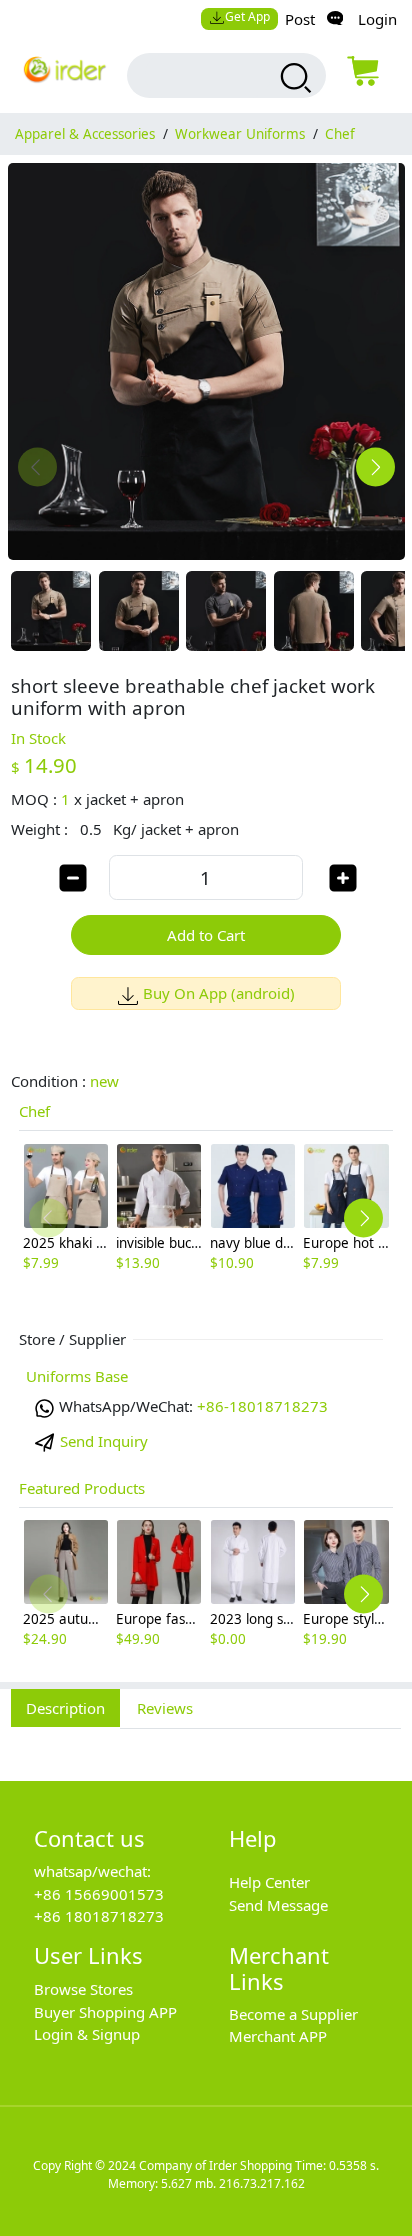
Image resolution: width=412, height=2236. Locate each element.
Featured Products (82, 1488)
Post (300, 19)
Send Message (278, 1905)
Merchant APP (278, 2036)
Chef (340, 134)
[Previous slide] (37, 467)
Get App (247, 16)
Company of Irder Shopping (215, 2165)
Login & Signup (87, 2034)
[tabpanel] (206, 1744)
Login (377, 19)
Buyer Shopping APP (105, 2012)
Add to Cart (206, 935)
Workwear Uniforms (240, 134)
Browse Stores (83, 1989)
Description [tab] (65, 1708)
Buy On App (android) (219, 993)
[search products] (293, 78)
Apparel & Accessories (85, 134)
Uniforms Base (77, 1376)
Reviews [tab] (165, 1708)
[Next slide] (375, 467)
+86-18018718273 (262, 1406)
